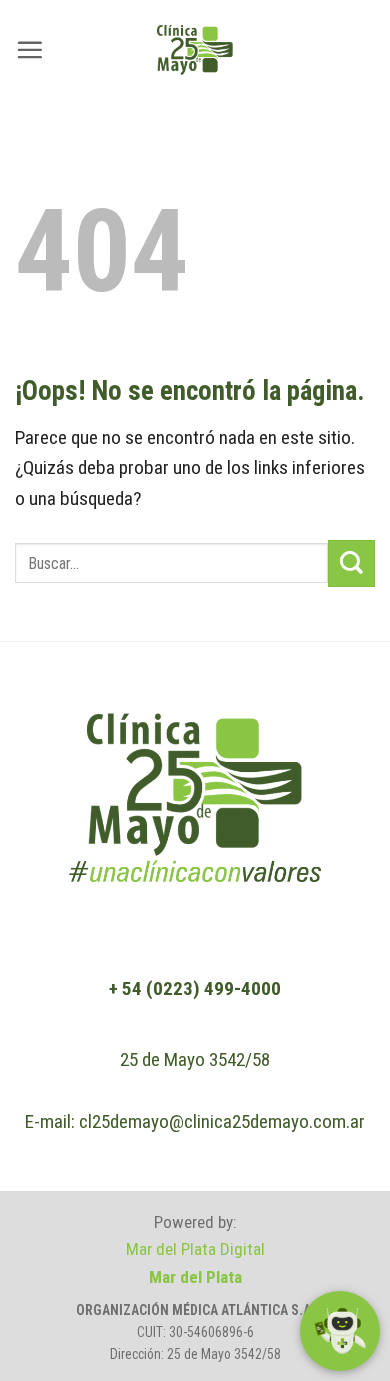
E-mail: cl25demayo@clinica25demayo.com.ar (195, 1121)
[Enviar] (351, 563)
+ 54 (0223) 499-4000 (195, 988)
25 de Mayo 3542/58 (195, 1059)
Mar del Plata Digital (195, 1249)
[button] (29, 49)
